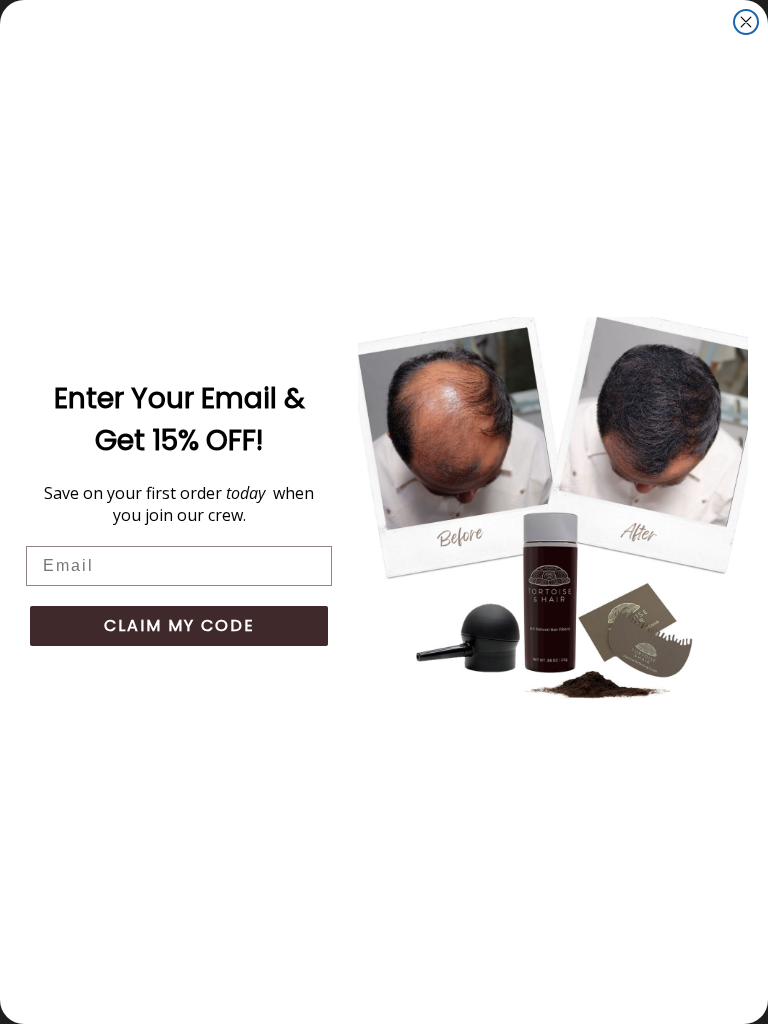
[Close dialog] (746, 22)
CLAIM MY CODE (179, 625)
